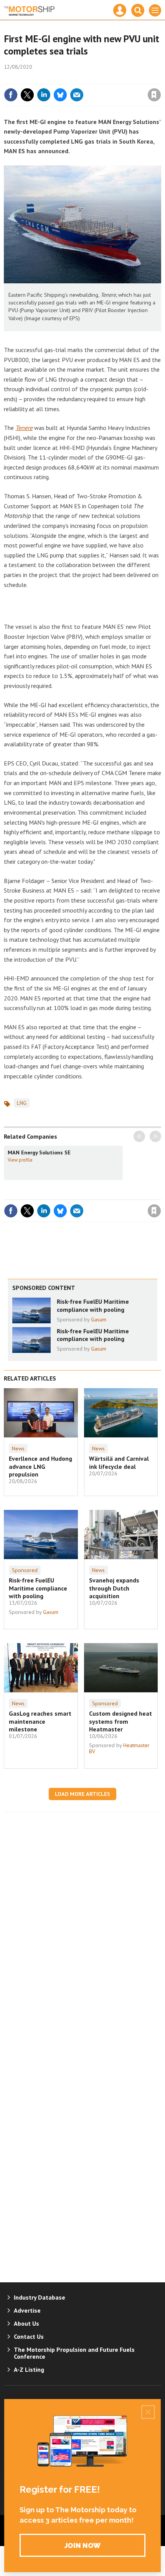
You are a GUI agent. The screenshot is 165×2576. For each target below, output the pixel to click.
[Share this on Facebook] (11, 95)
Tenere (24, 428)
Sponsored (25, 1570)
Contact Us (29, 2336)
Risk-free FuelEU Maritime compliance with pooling (93, 1305)
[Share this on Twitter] (27, 95)
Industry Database (40, 2297)
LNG (22, 1103)
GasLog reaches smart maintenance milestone (40, 1721)
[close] (160, 78)
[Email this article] (77, 95)
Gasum (99, 1319)
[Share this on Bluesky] (60, 95)
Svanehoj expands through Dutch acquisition (114, 1588)
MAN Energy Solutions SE (39, 1152)
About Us (26, 2323)
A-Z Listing (29, 2369)
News (18, 1448)
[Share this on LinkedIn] (44, 95)
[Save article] (154, 95)
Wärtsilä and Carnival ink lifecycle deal (119, 1462)
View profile (20, 1160)
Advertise (27, 2310)
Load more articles (82, 1794)
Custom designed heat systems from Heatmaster (120, 1721)
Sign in (64, 78)
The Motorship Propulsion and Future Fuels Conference (74, 2353)
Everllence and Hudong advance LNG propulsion (40, 1466)
